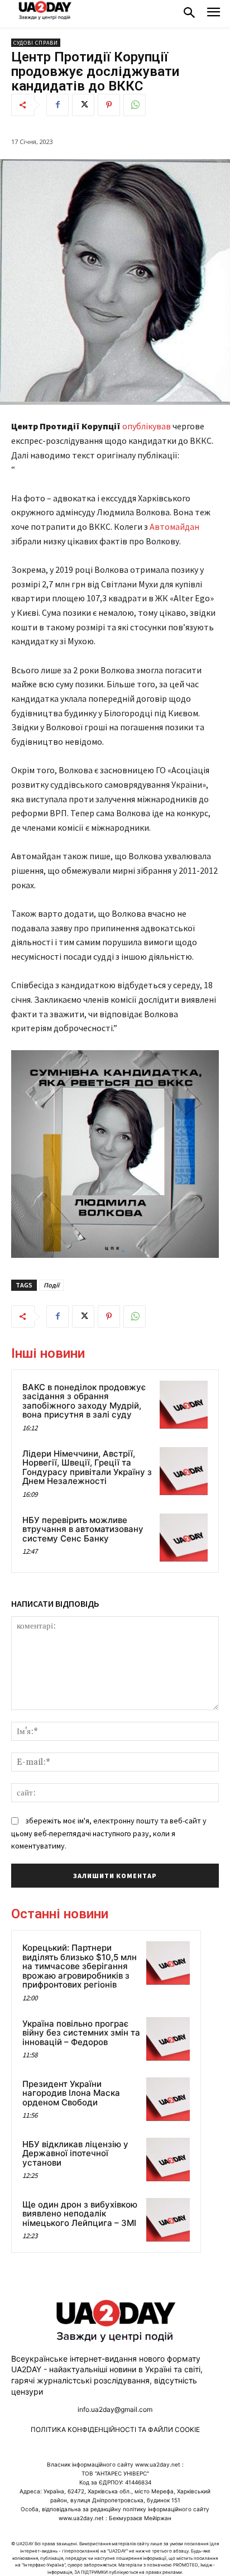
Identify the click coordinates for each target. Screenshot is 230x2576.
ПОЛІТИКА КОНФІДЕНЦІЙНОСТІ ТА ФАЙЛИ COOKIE (115, 2429)
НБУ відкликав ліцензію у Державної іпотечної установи (75, 2153)
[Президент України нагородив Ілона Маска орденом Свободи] (168, 2099)
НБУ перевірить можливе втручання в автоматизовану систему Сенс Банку (83, 1529)
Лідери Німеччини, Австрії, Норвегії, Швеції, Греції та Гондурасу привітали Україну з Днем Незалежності (87, 1467)
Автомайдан (174, 526)
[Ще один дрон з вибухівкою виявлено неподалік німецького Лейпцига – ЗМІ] (168, 2220)
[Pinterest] (109, 105)
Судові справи (36, 43)
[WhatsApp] (135, 105)
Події (51, 1285)
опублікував (147, 426)
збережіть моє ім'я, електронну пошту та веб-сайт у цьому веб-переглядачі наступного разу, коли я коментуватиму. (109, 1833)
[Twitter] (83, 105)
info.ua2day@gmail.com (115, 2409)
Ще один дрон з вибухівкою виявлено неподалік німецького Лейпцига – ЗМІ (80, 2214)
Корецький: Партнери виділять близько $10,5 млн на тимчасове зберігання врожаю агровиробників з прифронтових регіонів (80, 1966)
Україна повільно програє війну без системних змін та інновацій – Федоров (81, 2033)
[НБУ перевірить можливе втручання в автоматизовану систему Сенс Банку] (184, 1538)
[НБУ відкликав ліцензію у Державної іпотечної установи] (168, 2160)
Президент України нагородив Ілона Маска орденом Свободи (71, 2093)
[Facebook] (57, 105)
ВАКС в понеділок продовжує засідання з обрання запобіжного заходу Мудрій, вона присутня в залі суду (84, 1401)
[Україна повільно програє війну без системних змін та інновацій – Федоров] (168, 2039)
